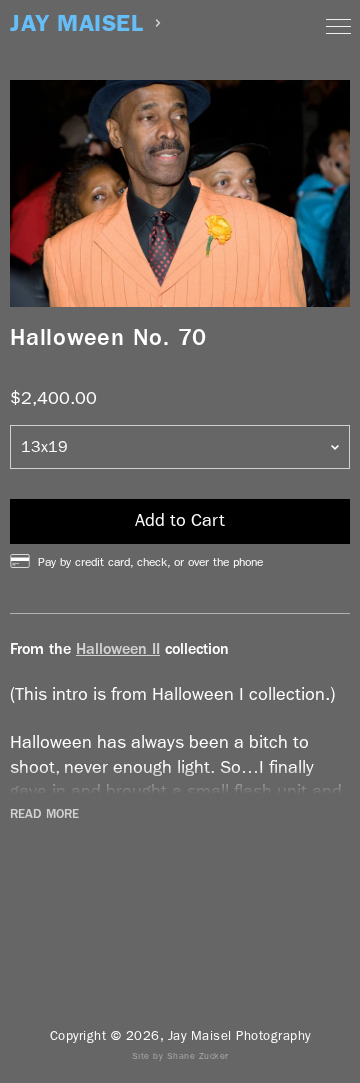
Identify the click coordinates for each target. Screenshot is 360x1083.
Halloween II (118, 648)
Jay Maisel (76, 23)
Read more (44, 814)
